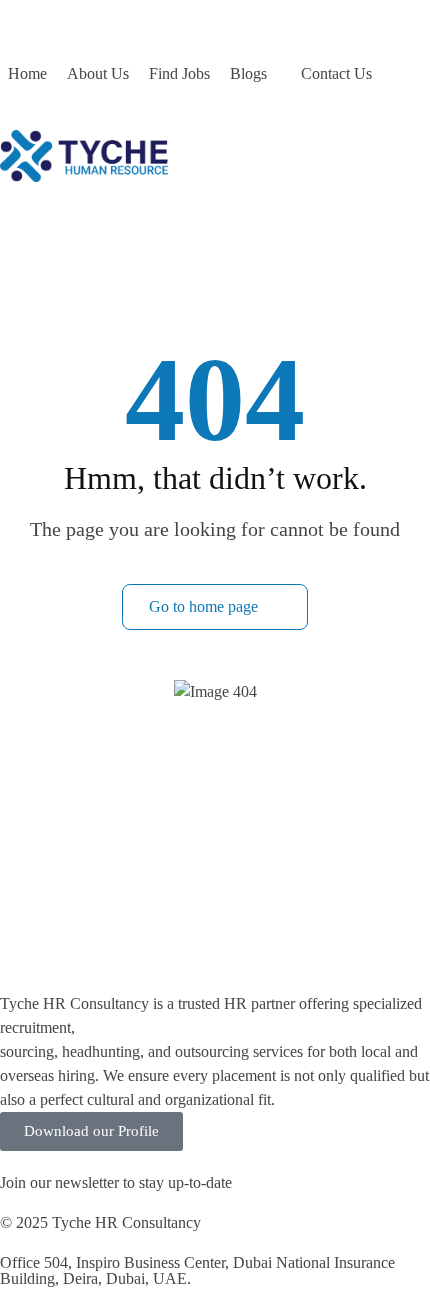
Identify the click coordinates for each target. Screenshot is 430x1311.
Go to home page (205, 606)
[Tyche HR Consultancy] (84, 154)
